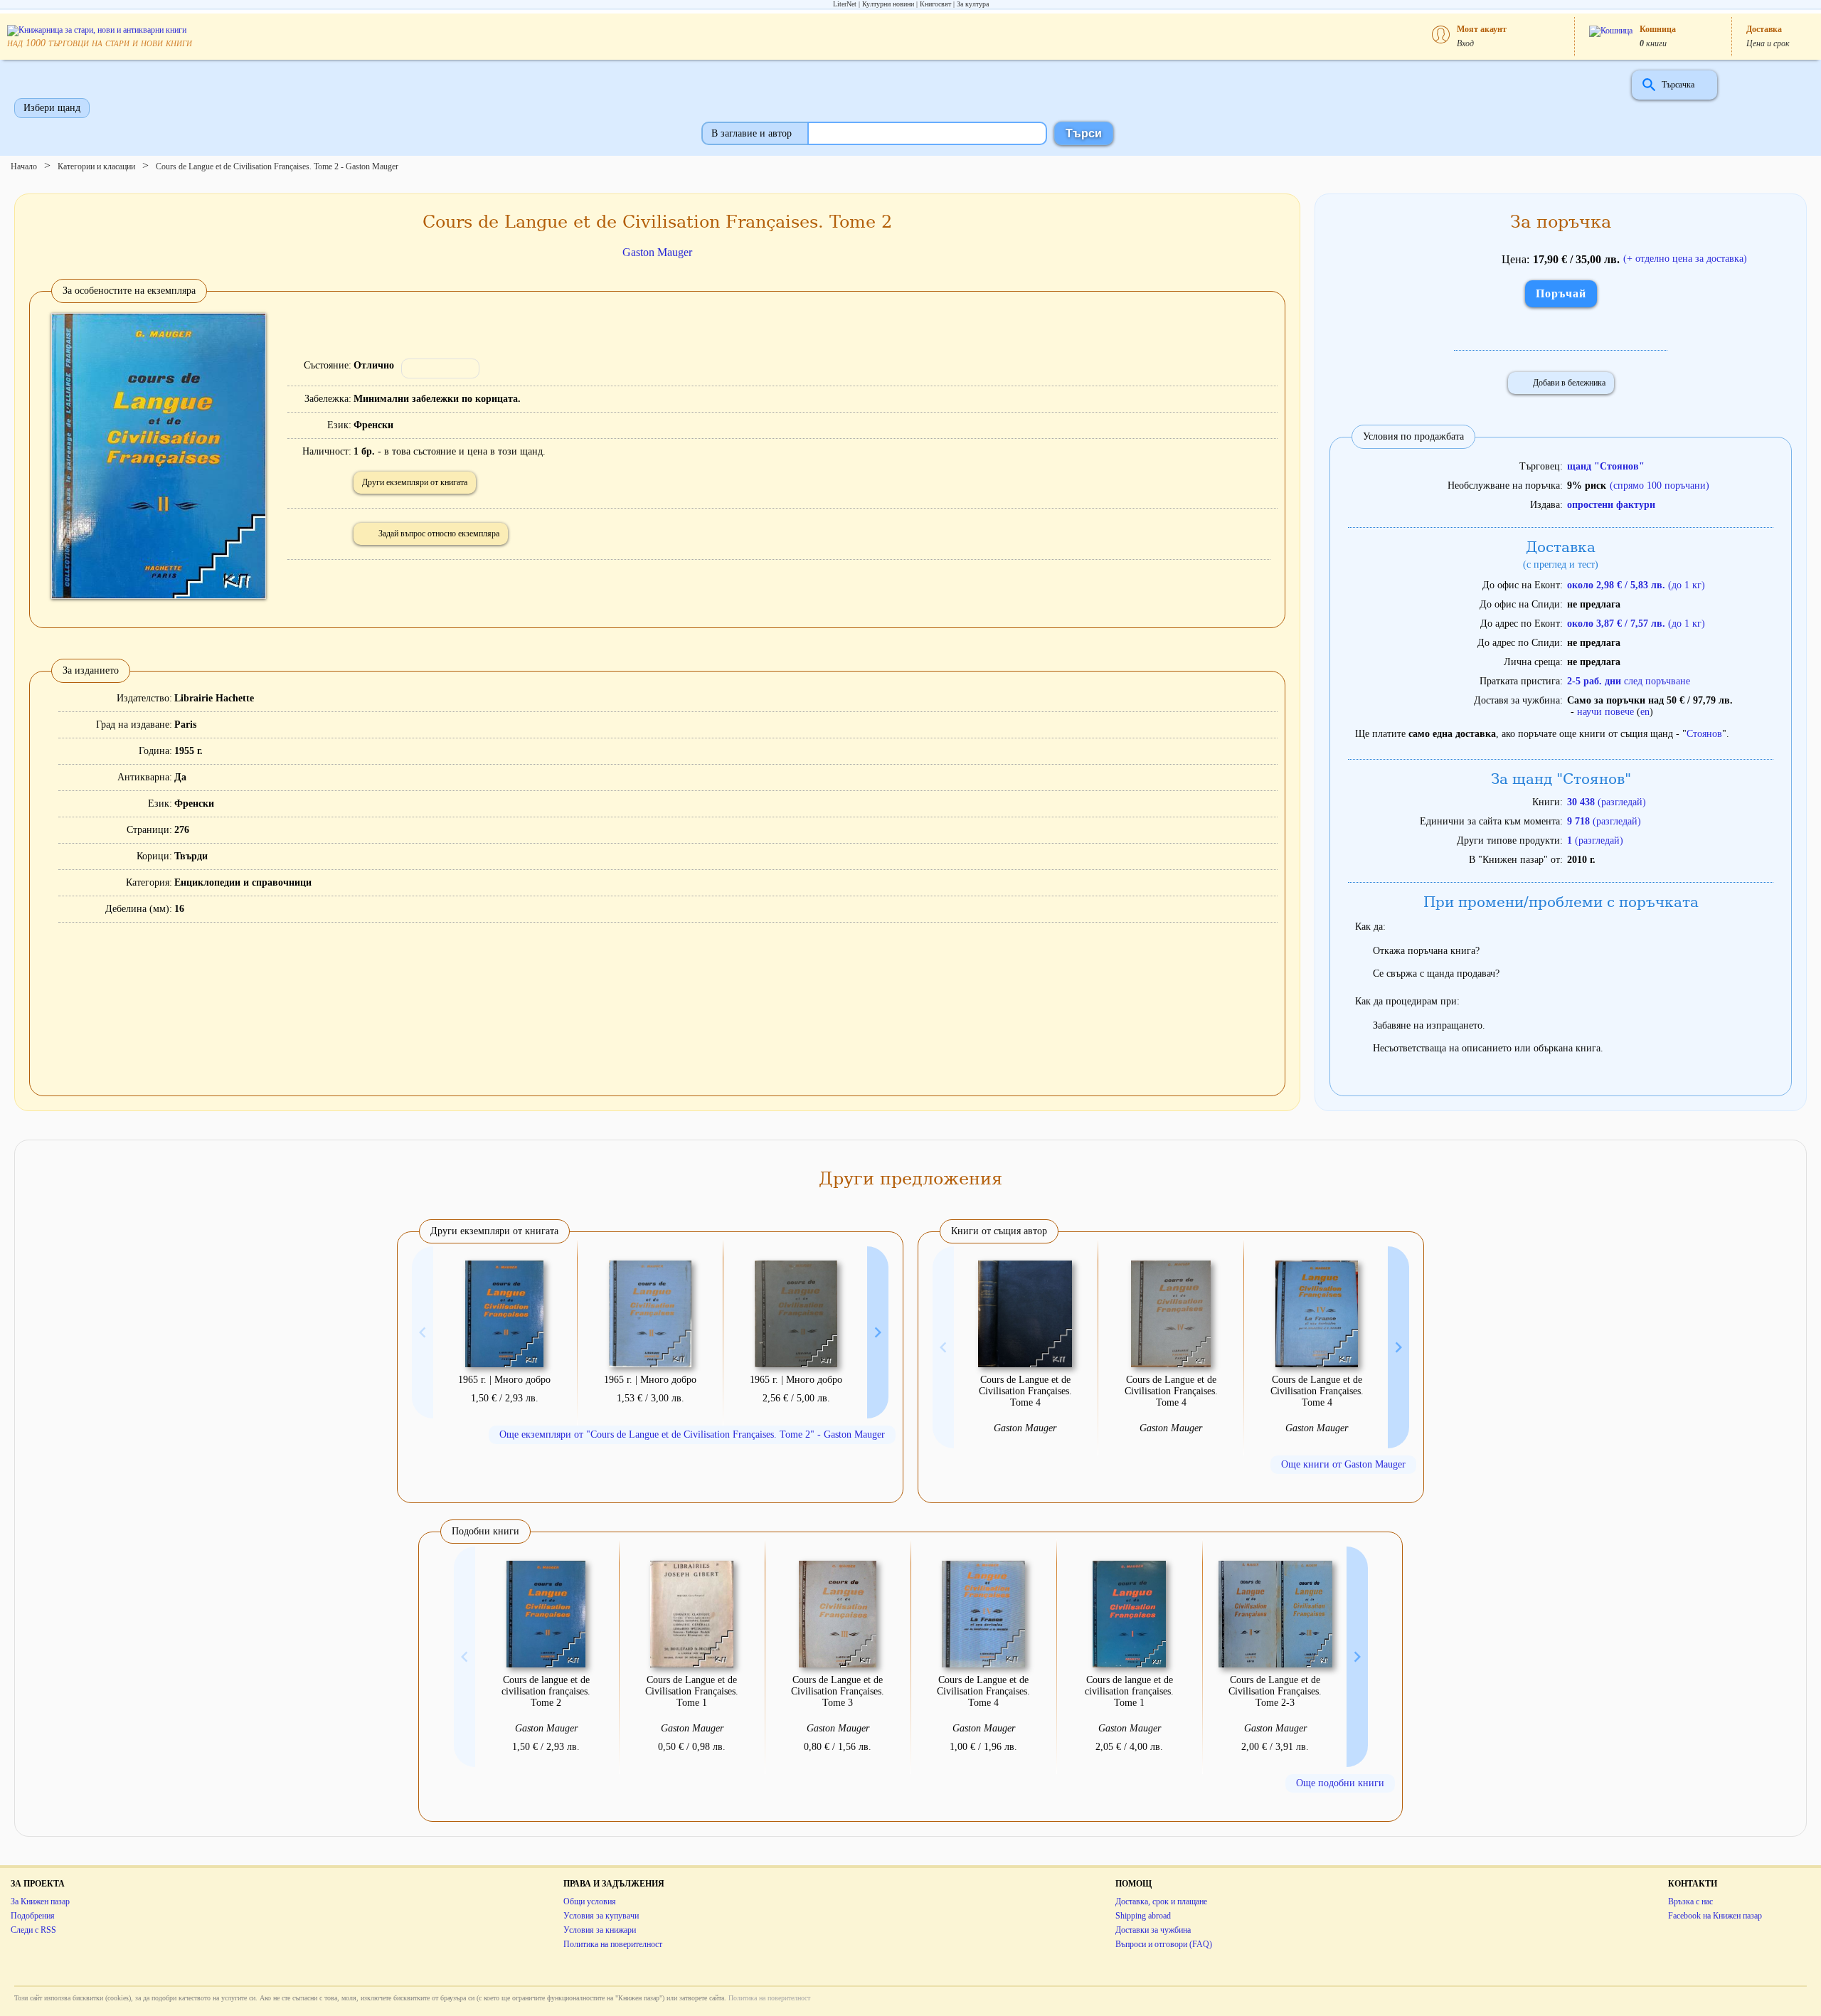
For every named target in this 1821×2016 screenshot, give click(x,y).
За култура (973, 4)
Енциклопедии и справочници (243, 882)
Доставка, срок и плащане (1161, 1901)
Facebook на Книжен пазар (1715, 1916)
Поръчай (1561, 293)
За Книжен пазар (40, 1901)
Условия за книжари (600, 1930)
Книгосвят (935, 4)
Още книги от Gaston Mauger (1343, 1464)
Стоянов (1704, 734)
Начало (24, 166)
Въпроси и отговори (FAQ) (1164, 1944)
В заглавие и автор (752, 133)
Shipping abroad (1143, 1916)
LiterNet (845, 4)
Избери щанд (52, 108)
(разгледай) (1607, 802)
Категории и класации (96, 166)
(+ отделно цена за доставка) (1685, 259)
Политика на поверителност (613, 1944)
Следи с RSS (33, 1930)
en (1645, 712)
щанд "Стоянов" (1606, 466)
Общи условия (590, 1901)
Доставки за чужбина (1153, 1930)
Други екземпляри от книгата (415, 482)
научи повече (1605, 712)
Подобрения (33, 1916)
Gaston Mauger (657, 252)
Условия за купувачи (601, 1916)
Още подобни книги (1340, 1783)
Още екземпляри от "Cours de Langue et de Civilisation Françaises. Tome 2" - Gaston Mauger (692, 1434)
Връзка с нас (1690, 1901)
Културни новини (888, 4)
